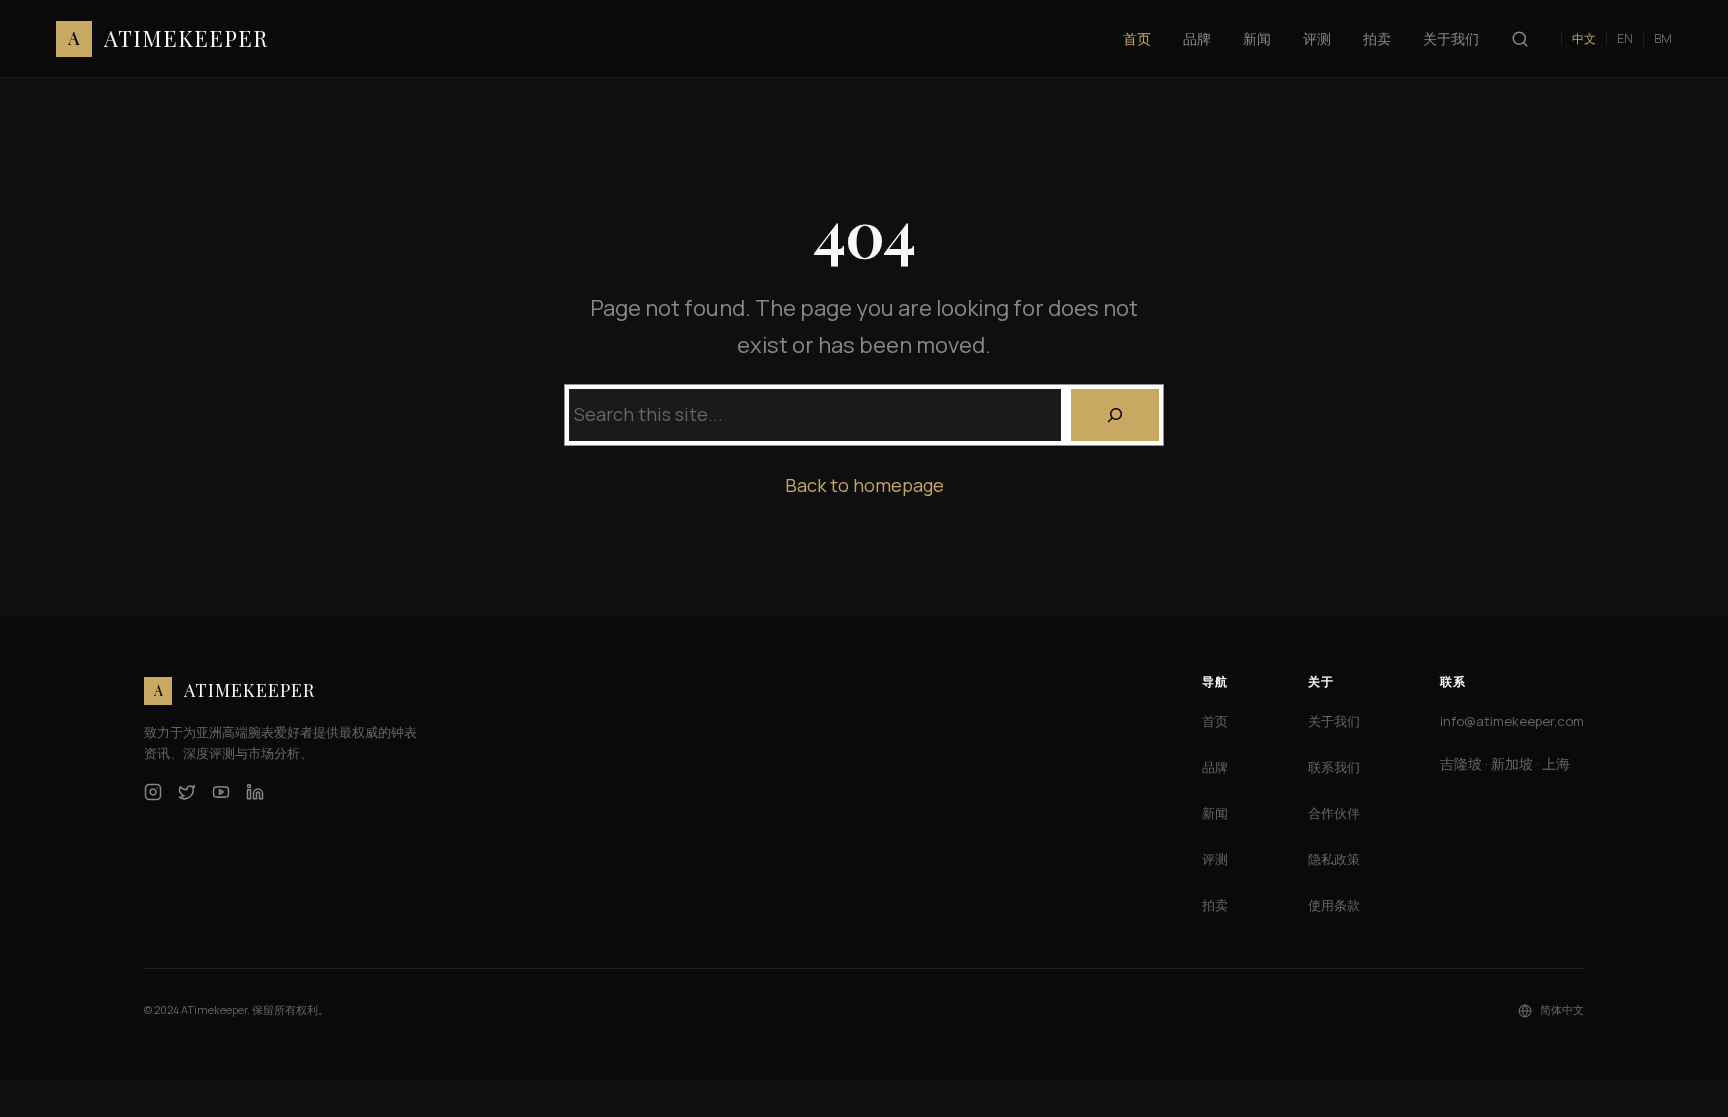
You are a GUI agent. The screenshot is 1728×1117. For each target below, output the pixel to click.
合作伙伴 (1334, 813)
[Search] (1115, 415)
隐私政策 (1334, 859)
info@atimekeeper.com (1512, 721)
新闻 (1215, 813)
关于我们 (1334, 721)
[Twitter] (187, 792)
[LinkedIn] (255, 792)
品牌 (1215, 767)
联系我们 (1334, 767)
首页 (1215, 721)
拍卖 (1215, 905)
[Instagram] (153, 792)
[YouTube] (221, 792)
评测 (1215, 859)
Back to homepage (864, 485)
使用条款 (1334, 905)
